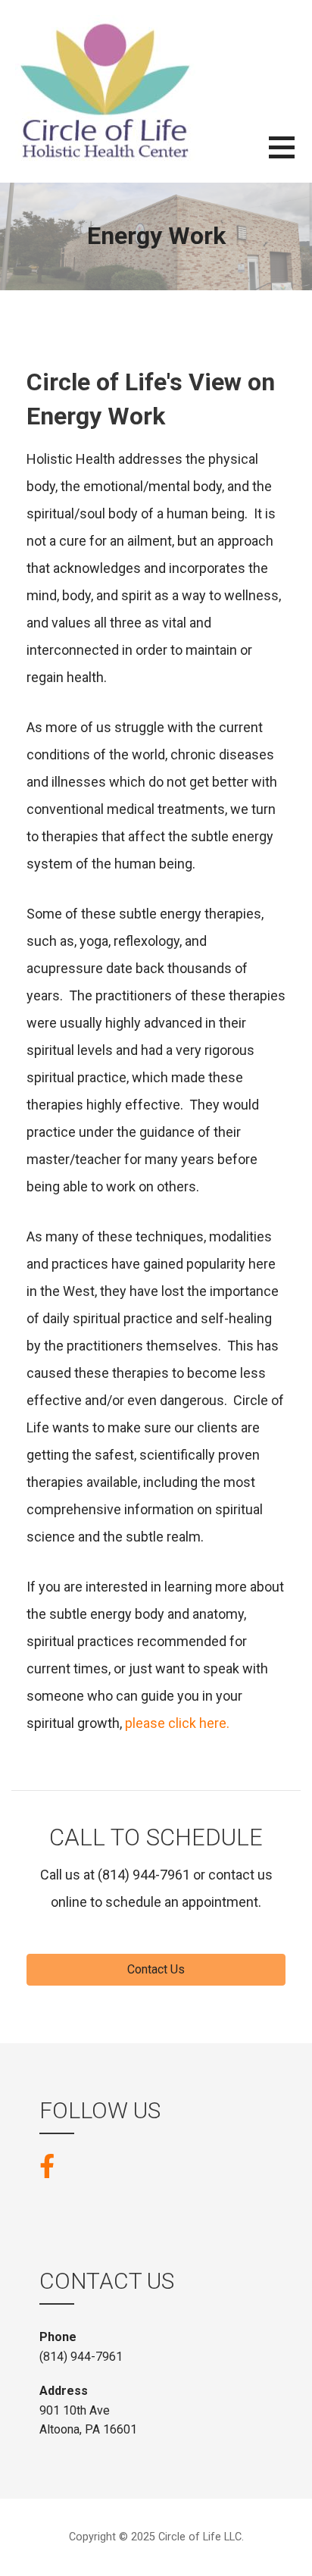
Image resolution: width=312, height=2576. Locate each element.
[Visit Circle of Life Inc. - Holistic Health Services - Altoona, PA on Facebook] (47, 2165)
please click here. (177, 1723)
